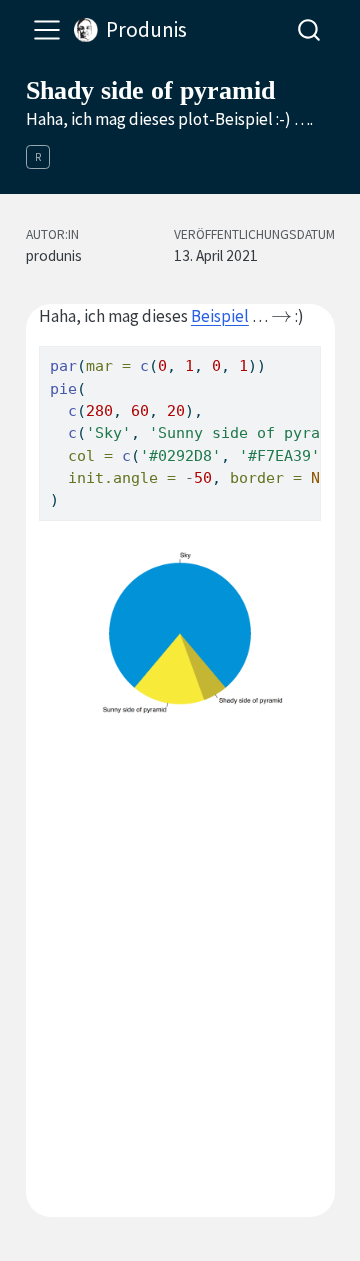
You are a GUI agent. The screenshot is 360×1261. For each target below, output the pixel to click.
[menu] (47, 30)
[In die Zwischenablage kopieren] (310, 352)
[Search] (309, 29)
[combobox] (310, 29)
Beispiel (220, 316)
